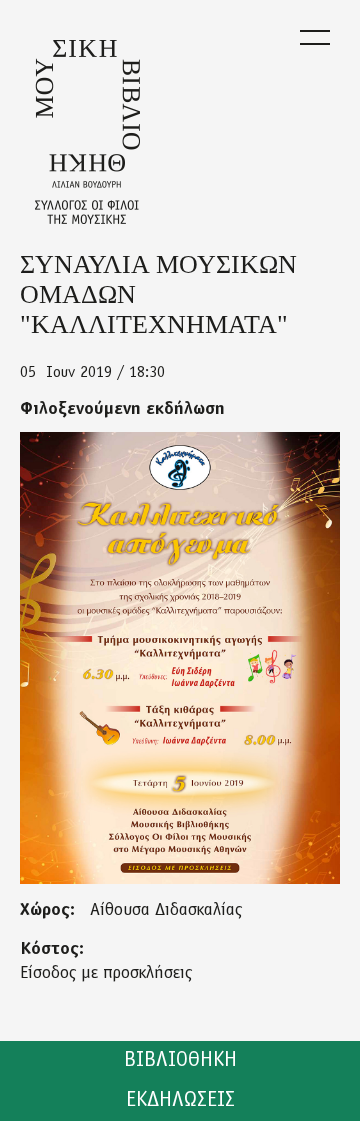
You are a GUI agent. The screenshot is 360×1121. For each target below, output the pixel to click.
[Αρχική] (87, 132)
